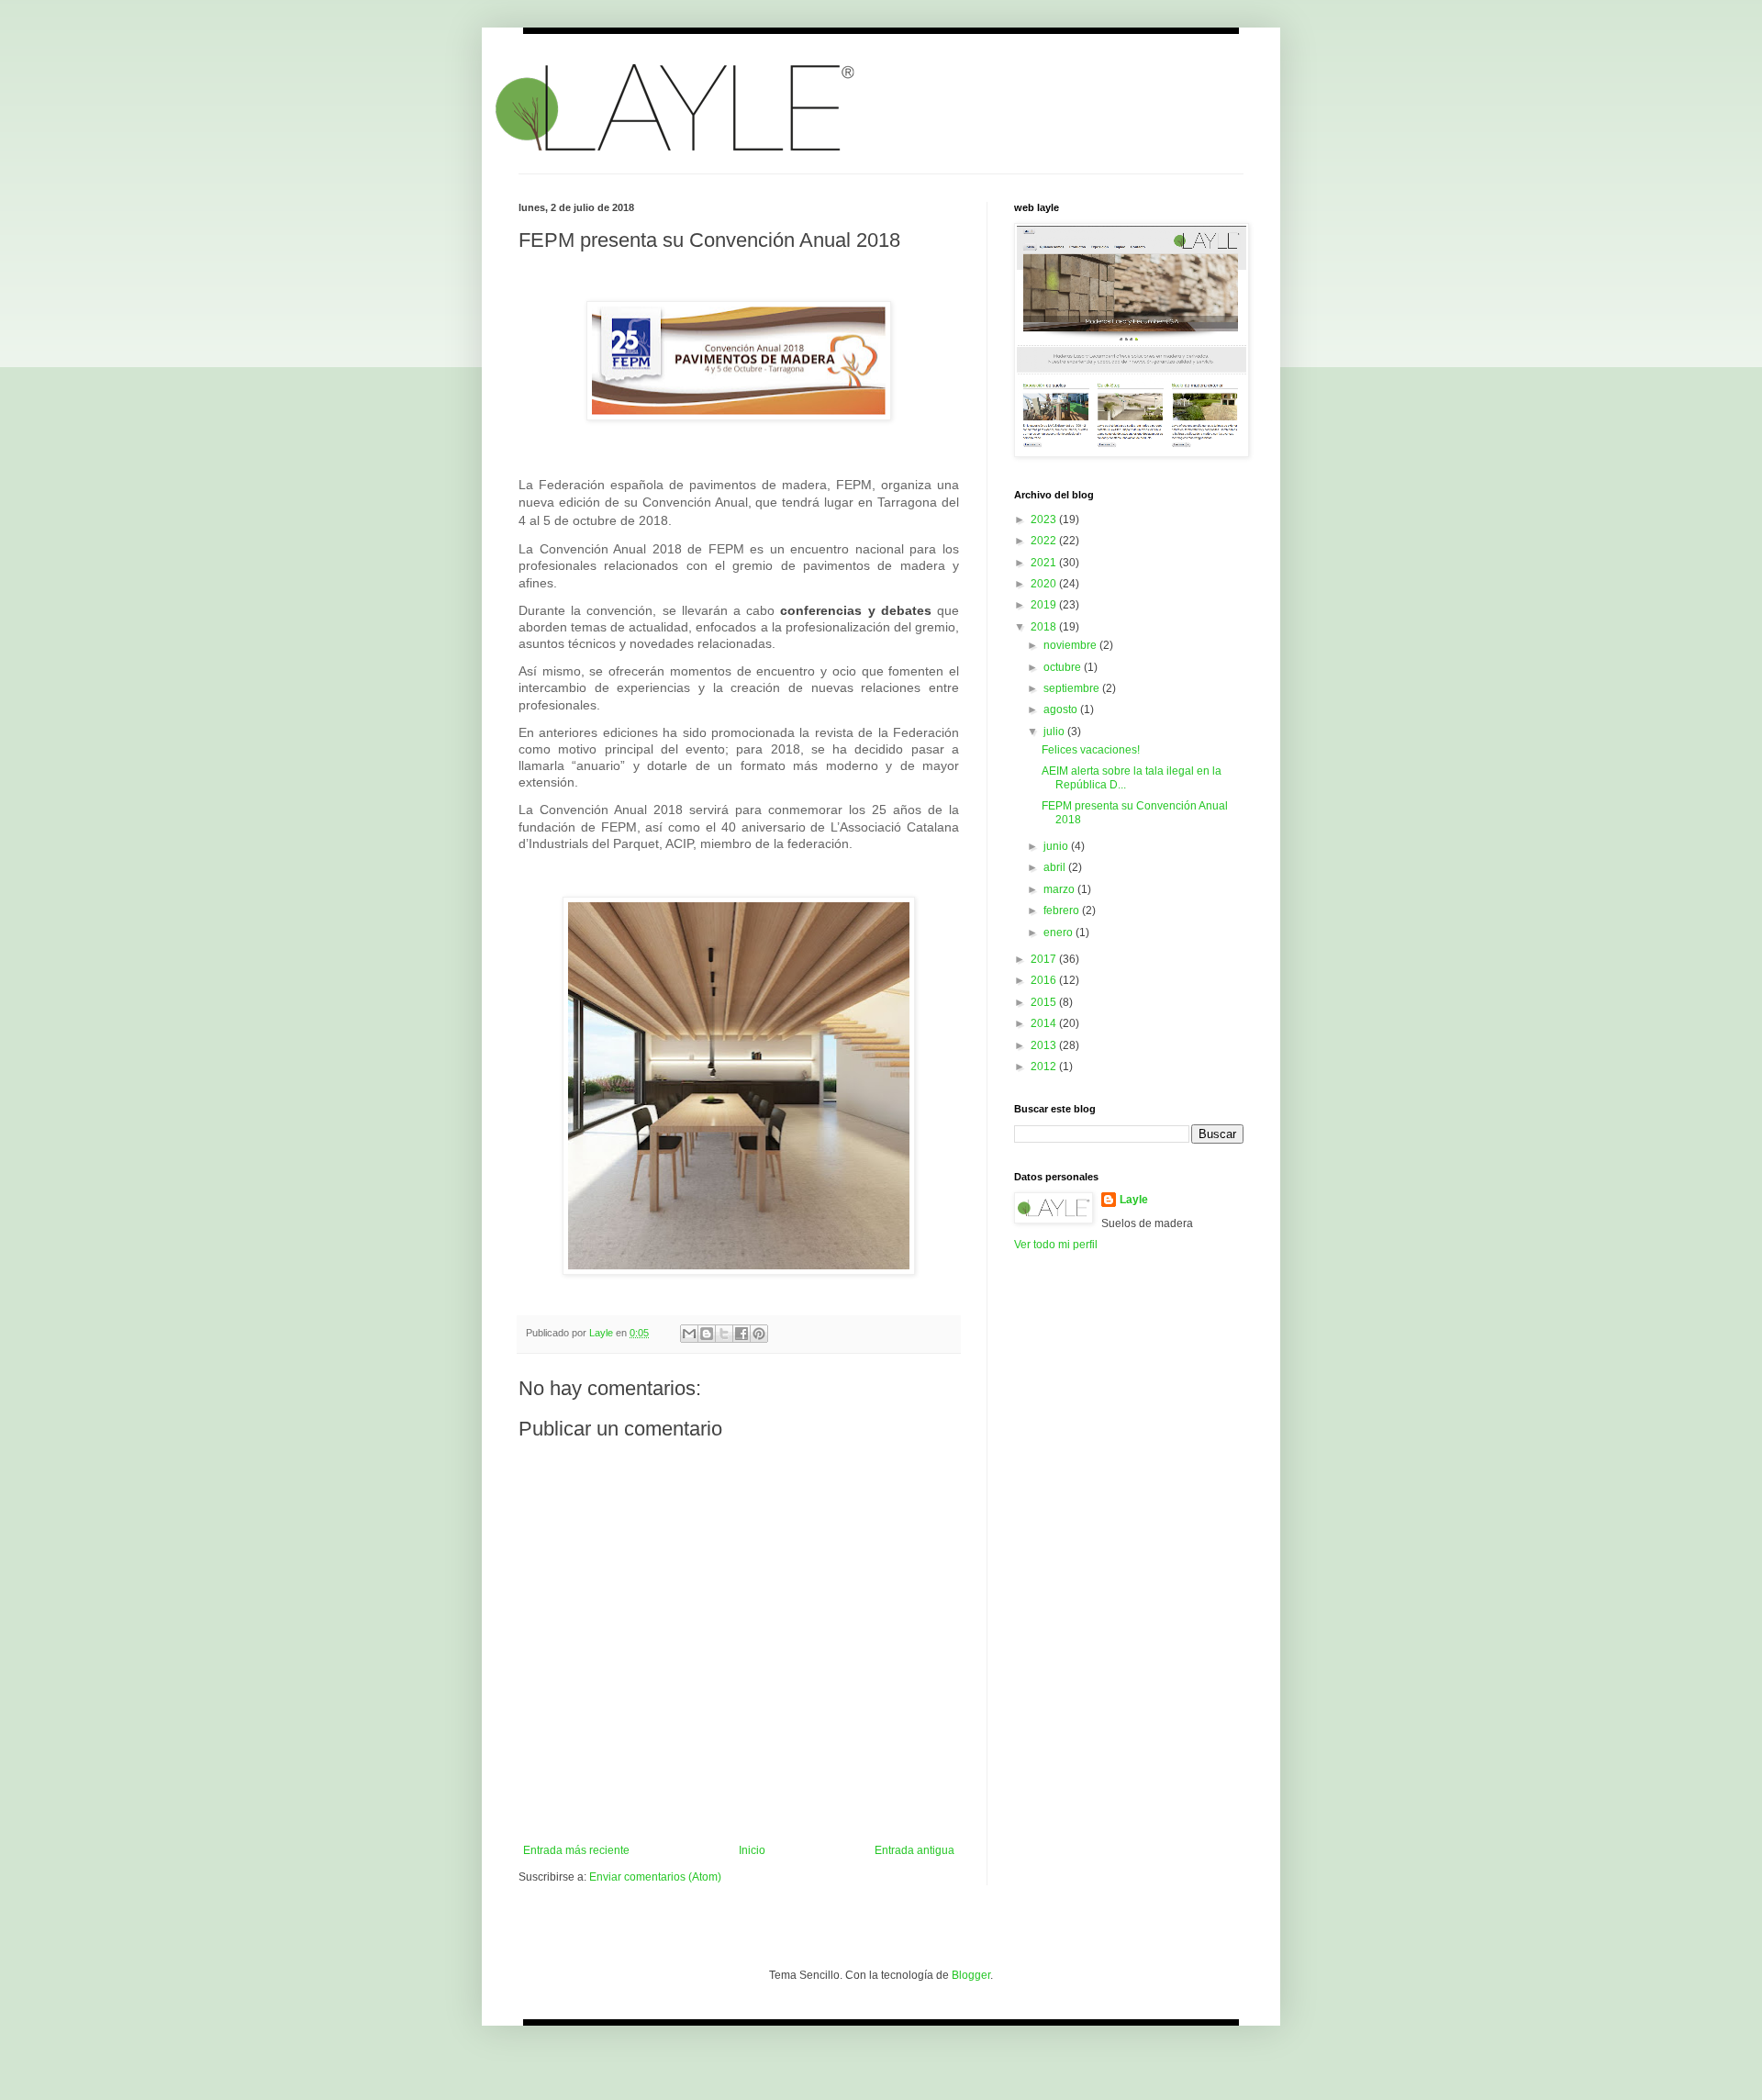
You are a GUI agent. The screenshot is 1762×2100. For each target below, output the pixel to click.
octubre (1064, 667)
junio (1057, 846)
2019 (1045, 605)
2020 (1045, 584)
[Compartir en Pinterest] (759, 1334)
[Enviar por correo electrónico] (689, 1334)
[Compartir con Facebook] (742, 1334)
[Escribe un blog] (707, 1334)
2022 (1045, 541)
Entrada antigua (914, 1850)
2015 (1045, 1002)
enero (1059, 933)
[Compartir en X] (724, 1334)
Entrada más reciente (576, 1850)
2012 (1045, 1067)
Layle (1134, 1200)
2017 (1045, 959)
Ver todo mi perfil (1056, 1245)
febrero (1063, 910)
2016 (1045, 980)
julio (1055, 732)
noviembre (1071, 645)
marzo (1060, 889)
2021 (1045, 563)
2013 (1045, 1045)
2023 (1045, 519)
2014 (1045, 1023)
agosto (1062, 709)
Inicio (752, 1850)
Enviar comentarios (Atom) (655, 1877)
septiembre (1073, 688)
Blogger (971, 1975)
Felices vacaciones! (1091, 750)
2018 (1045, 627)
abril (1056, 867)
